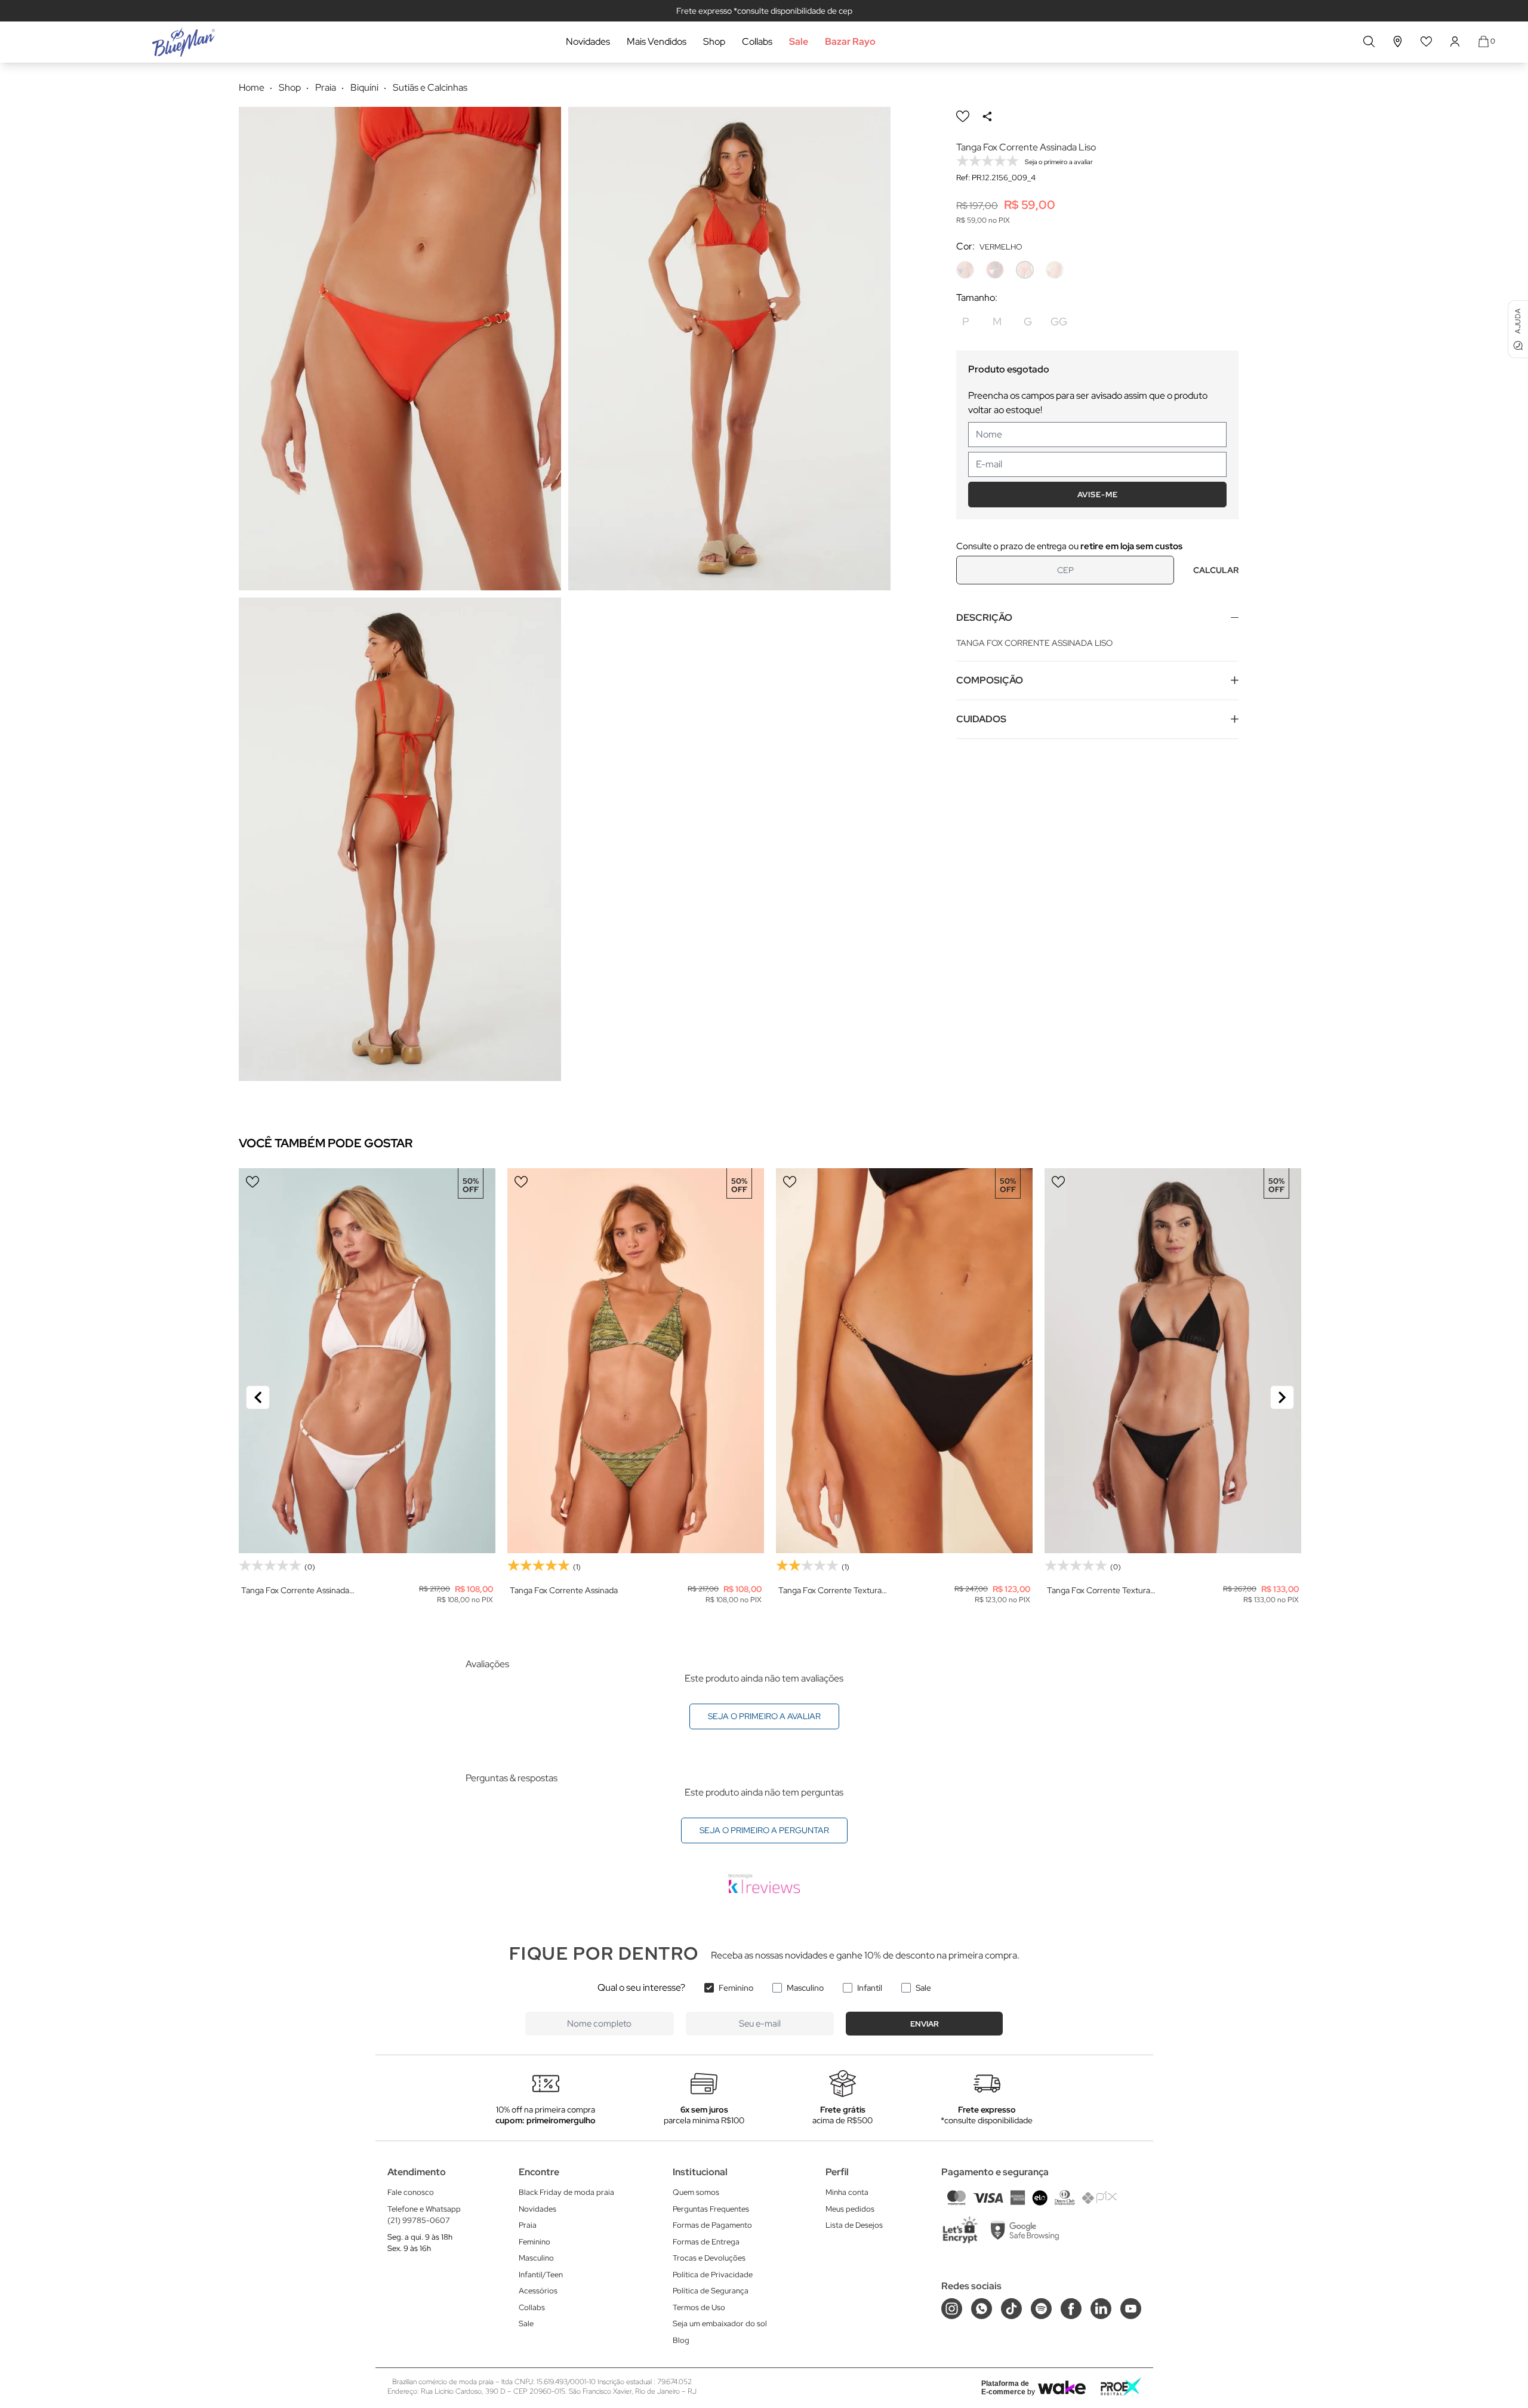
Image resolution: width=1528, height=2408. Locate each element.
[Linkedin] (1101, 2309)
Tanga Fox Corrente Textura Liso (830, 1591)
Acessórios (538, 2291)
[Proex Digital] (1121, 2387)
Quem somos (696, 2192)
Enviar (925, 2024)
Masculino (805, 1988)
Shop (714, 41)
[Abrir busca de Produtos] (1369, 41)
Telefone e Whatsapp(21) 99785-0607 (424, 2215)
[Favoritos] (1427, 41)
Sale (799, 41)
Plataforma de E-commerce (1005, 2388)
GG (1059, 321)
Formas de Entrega (706, 2242)
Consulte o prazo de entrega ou (1069, 546)
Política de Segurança (711, 2291)
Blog (681, 2340)
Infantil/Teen (541, 2275)
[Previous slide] (258, 1397)
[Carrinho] (1484, 41)
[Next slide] (1282, 1397)
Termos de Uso (699, 2307)
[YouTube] (1131, 2309)
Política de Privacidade (713, 2275)
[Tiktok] (1011, 2309)
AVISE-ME (1098, 495)
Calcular (1216, 570)
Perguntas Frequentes (711, 2209)
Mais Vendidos (657, 41)
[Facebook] (1071, 2309)
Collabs (757, 41)
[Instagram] (952, 2309)
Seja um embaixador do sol (720, 2324)
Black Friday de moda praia (566, 2192)
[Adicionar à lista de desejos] (963, 116)
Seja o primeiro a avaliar (764, 1716)
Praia (528, 2225)
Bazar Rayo (850, 41)
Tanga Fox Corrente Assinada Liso (295, 1591)
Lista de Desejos (854, 2225)
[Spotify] (1041, 2309)
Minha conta (847, 2192)
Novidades (588, 41)
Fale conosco (411, 2192)
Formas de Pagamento (712, 2225)
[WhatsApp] (982, 2309)
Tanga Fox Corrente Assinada (564, 1590)
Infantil (870, 1988)
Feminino (736, 1988)
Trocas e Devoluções (709, 2258)
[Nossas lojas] (1398, 41)
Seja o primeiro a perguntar (764, 1830)
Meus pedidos (850, 2209)
